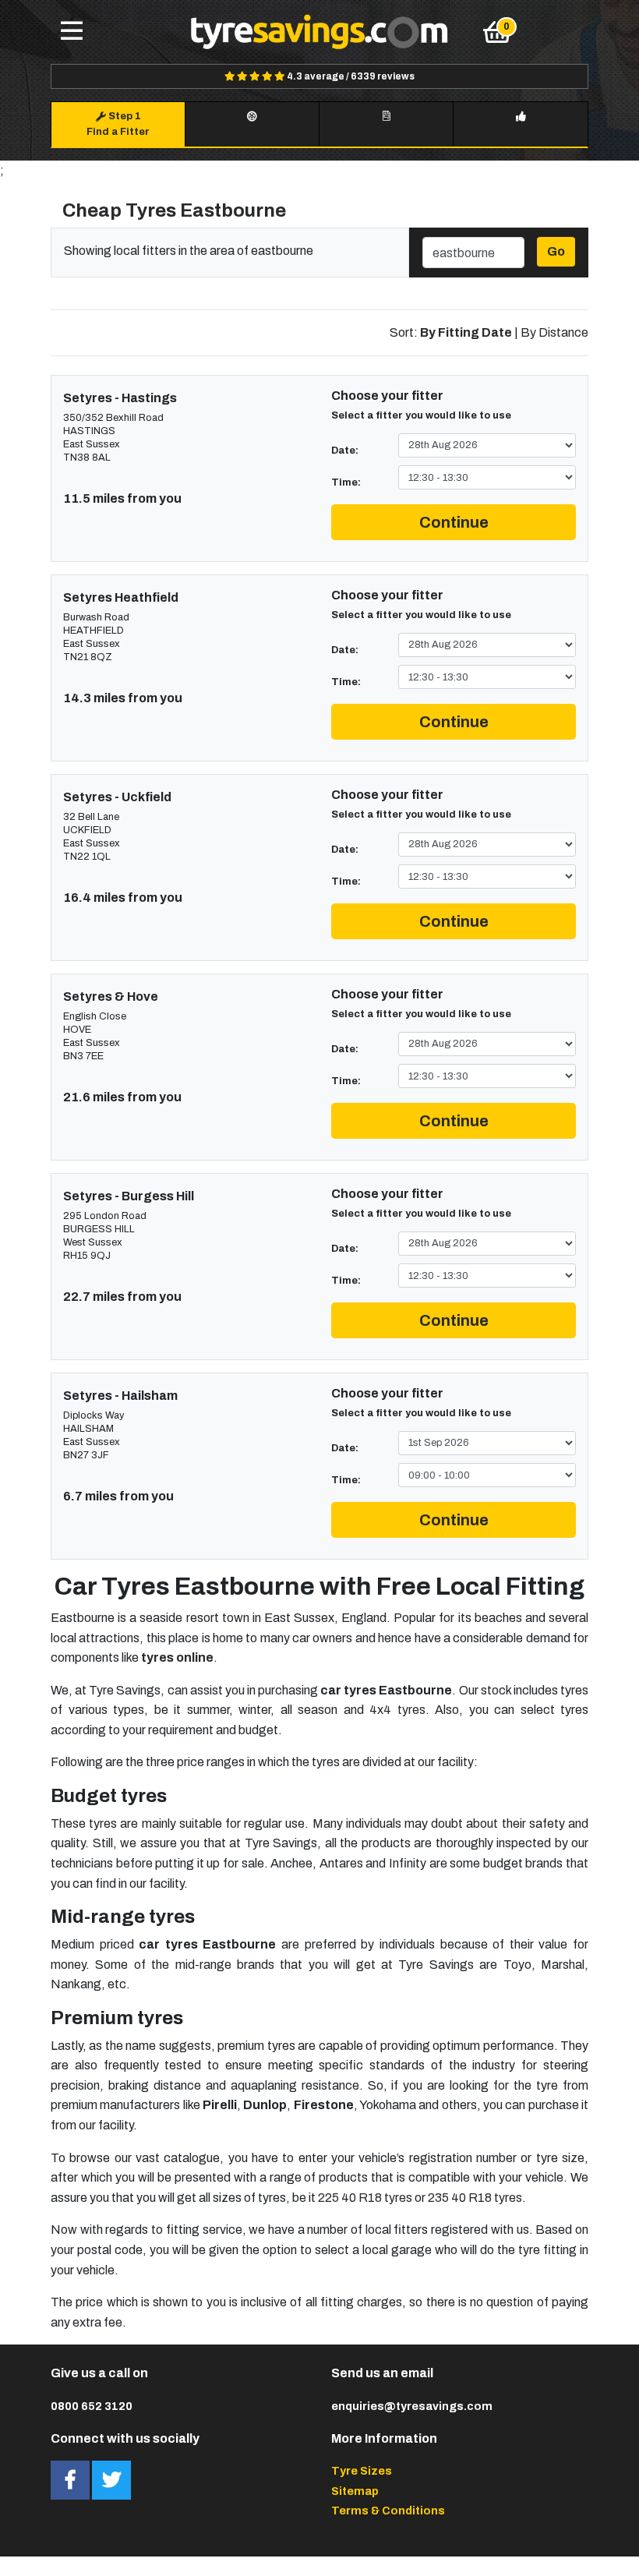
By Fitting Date (466, 332)
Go (556, 251)
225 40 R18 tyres (365, 2198)
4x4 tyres (397, 1710)
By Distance (554, 332)
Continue (454, 522)
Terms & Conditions (388, 2511)
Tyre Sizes (362, 2471)
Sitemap (355, 2491)
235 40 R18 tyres (475, 2198)
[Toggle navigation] (72, 32)
